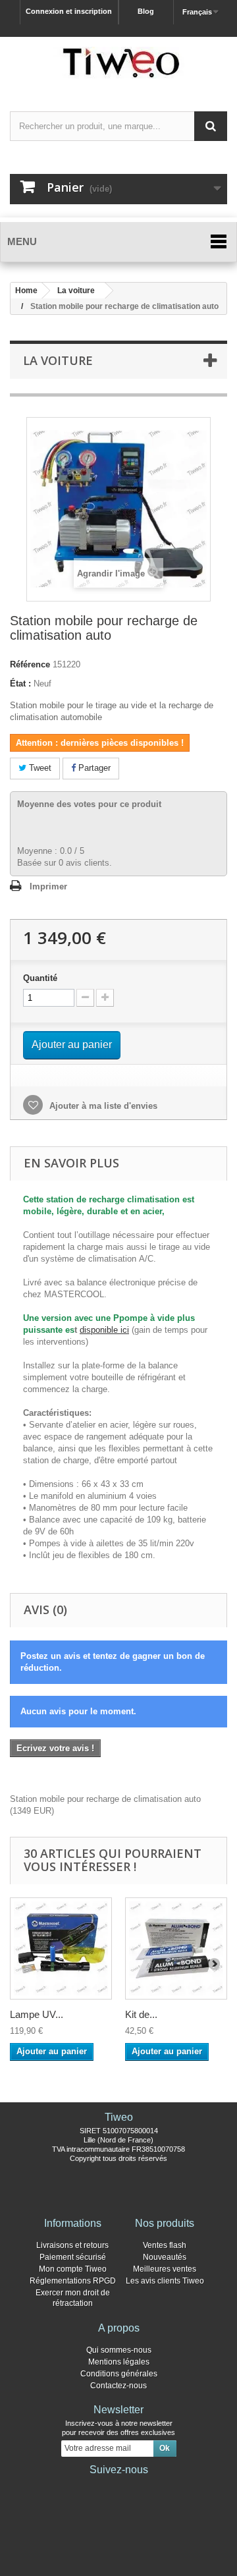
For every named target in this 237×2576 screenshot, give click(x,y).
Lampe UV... (37, 2014)
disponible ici (104, 1330)
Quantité (40, 978)
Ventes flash (165, 2245)
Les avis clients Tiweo (165, 2281)
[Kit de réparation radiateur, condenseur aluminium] (176, 1948)
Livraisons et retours (72, 2245)
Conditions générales (119, 2374)
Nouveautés (165, 2257)
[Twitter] (97, 2488)
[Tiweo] (118, 63)
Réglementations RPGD (73, 2281)
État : (20, 684)
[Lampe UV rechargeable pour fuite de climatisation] (61, 1948)
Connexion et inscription (69, 11)
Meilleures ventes (165, 2269)
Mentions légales (119, 2362)
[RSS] (161, 2488)
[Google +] (118, 2488)
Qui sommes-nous (119, 2350)
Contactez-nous (118, 2386)
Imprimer (48, 886)
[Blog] (140, 2488)
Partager (93, 768)
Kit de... (141, 2014)
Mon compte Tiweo (73, 2269)
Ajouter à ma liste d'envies (102, 1106)
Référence (30, 664)
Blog (146, 11)
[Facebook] (76, 2488)
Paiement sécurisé (73, 2257)
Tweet (39, 768)
